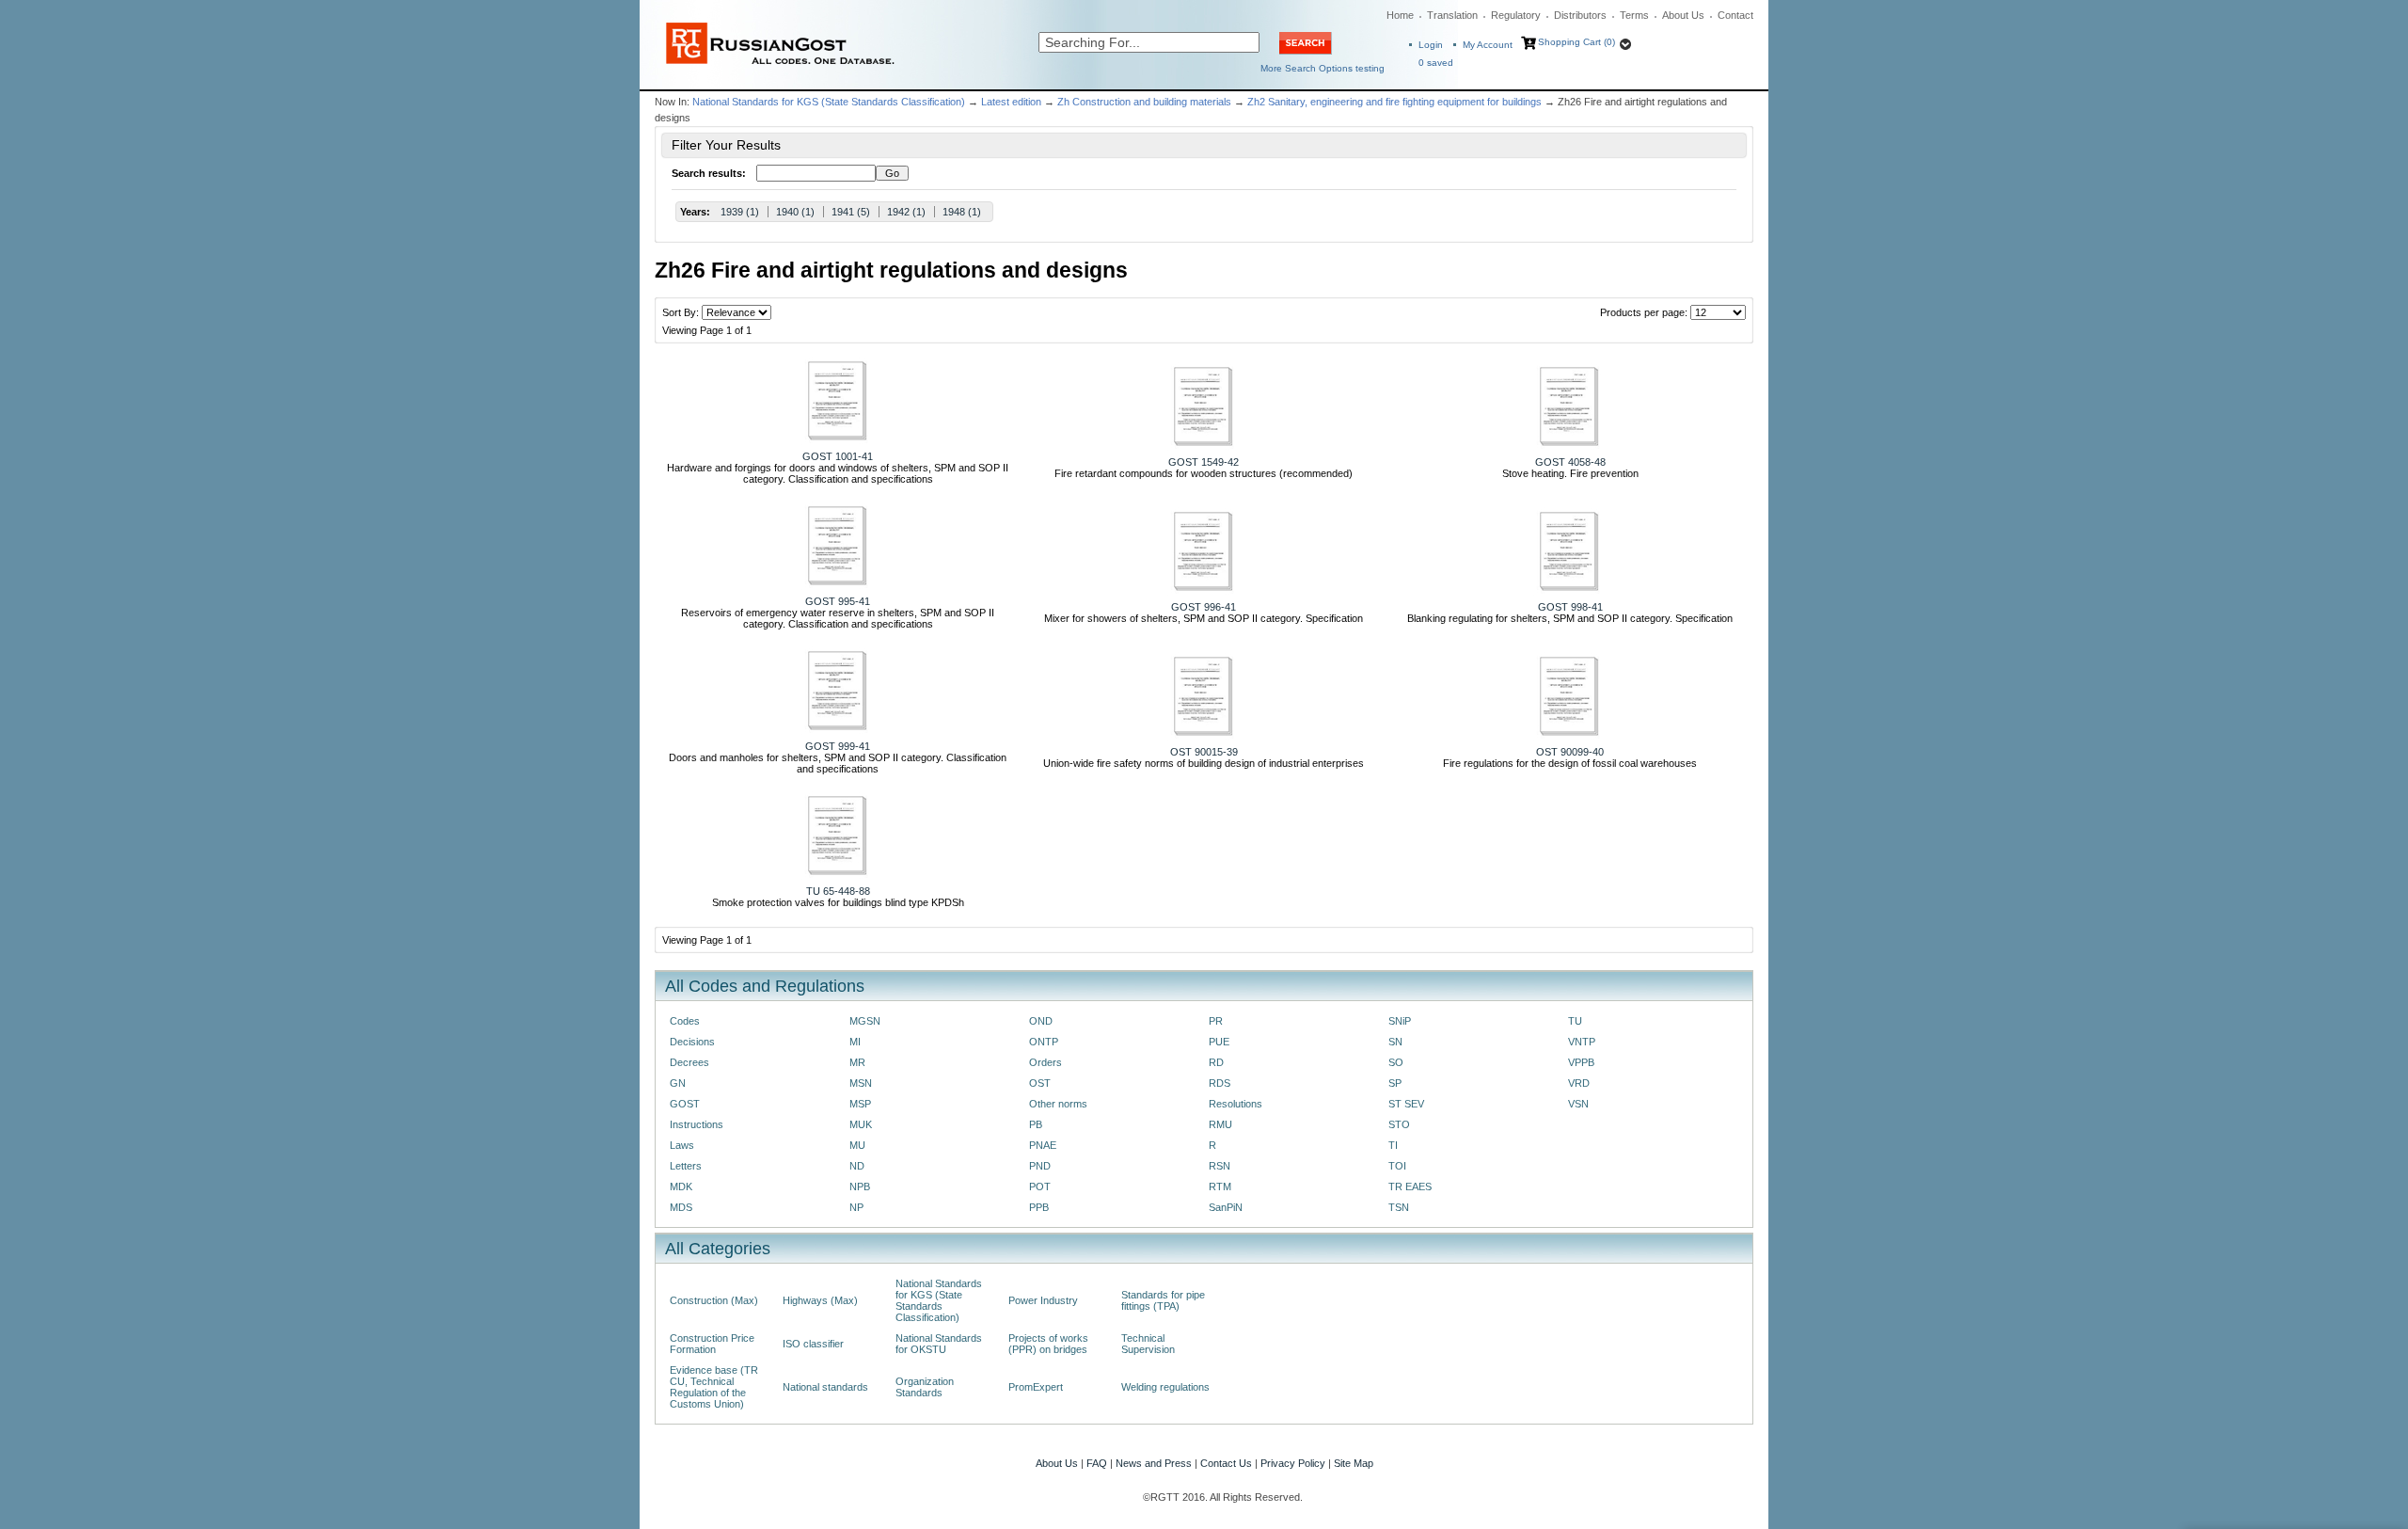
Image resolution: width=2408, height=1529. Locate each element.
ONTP (1044, 1042)
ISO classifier (813, 1344)
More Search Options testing (1323, 68)
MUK (861, 1124)
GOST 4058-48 (1570, 462)
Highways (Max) (820, 1300)
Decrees (689, 1062)
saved (1436, 63)
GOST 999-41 (838, 746)
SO (1396, 1062)
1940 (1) (795, 212)
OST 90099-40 (1570, 752)
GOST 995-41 (838, 601)
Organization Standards (925, 1387)
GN (678, 1083)
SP (1395, 1083)
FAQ (1097, 1463)
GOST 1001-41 (838, 456)
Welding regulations (1165, 1387)
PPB (1039, 1207)
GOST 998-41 (1570, 607)
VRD (1579, 1083)
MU (857, 1145)
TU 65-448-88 (838, 891)
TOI (1397, 1166)
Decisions (692, 1042)
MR (857, 1062)
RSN (1220, 1166)
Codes (685, 1021)
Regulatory (1516, 15)
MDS (681, 1207)
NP (856, 1207)
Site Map (1354, 1463)
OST (1040, 1083)
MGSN (865, 1021)
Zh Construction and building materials (1144, 102)
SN (1395, 1042)
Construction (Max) (714, 1300)
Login (1431, 45)
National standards (825, 1387)
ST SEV (1406, 1104)
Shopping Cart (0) (1576, 42)
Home (1400, 15)
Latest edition (1011, 102)
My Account (1488, 45)
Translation (1452, 15)
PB (1036, 1124)
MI (855, 1042)
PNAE (1043, 1145)
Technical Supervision (1148, 1344)
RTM (1220, 1187)
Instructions (697, 1124)
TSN (1399, 1207)
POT (1040, 1187)
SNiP (1400, 1021)
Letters (686, 1166)
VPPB (1581, 1062)
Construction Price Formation (712, 1344)
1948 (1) (962, 212)
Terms (1634, 15)
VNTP (1582, 1042)
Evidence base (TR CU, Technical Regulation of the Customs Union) (714, 1387)
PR (1216, 1021)
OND (1041, 1021)
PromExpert (1036, 1387)
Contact (1735, 15)
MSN (861, 1083)
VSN (1578, 1104)
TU (1575, 1021)
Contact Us (1226, 1463)
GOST (685, 1104)
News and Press (1154, 1463)
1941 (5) (851, 212)
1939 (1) (740, 212)
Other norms (1058, 1104)
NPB (860, 1187)
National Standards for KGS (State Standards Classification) (829, 102)
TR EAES (1410, 1187)
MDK (681, 1187)
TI (1393, 1145)
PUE (1219, 1042)
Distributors (1580, 15)
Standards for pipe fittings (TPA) (1163, 1300)
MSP (860, 1104)
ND (857, 1166)
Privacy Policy (1293, 1463)
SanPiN (1226, 1207)
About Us (1683, 15)
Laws (682, 1145)
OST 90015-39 (1204, 752)
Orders (1046, 1062)
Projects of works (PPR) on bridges (1048, 1344)
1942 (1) (906, 212)
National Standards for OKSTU (939, 1344)
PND (1040, 1166)
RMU (1220, 1124)
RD (1216, 1062)
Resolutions (1236, 1104)
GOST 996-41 (1204, 607)
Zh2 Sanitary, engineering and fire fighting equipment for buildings (1394, 102)
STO (1399, 1124)
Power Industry (1043, 1300)
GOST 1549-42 (1204, 462)
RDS (1220, 1083)
